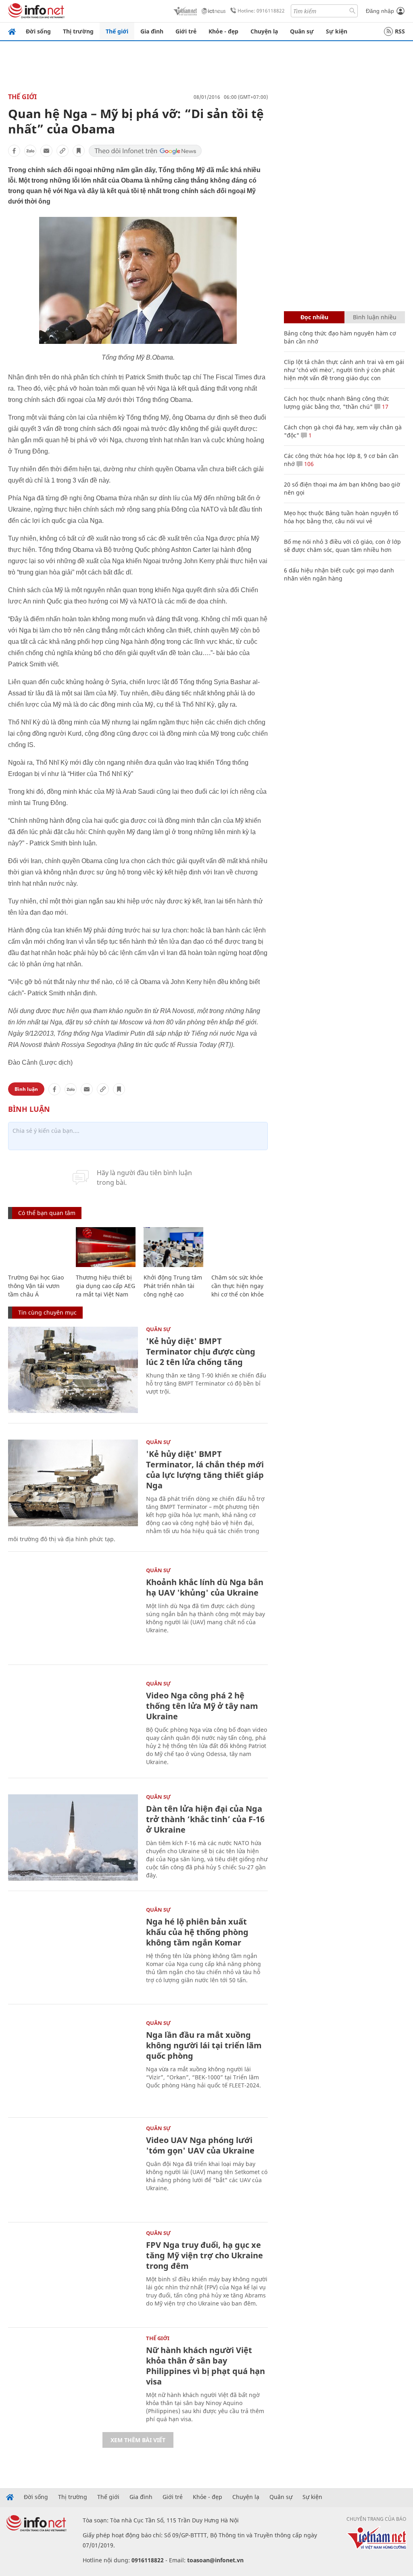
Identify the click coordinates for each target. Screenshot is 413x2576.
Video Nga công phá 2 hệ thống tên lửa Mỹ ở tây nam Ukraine (202, 1706)
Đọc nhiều (314, 317)
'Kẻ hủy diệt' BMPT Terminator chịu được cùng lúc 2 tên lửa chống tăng (201, 1351)
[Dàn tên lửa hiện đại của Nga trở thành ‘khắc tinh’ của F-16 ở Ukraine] (73, 1838)
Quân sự (302, 31)
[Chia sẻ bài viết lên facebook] (14, 151)
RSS (400, 31)
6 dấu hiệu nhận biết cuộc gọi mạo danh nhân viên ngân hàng (339, 574)
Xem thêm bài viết (138, 2440)
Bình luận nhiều (375, 317)
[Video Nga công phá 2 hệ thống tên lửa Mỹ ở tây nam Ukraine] (73, 1724)
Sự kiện (337, 31)
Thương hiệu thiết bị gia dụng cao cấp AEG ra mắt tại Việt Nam (105, 1286)
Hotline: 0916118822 (261, 11)
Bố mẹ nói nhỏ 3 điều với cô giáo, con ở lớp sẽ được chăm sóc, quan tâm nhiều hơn (342, 546)
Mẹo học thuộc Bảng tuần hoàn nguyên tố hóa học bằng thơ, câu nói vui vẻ (341, 517)
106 (308, 464)
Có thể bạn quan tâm (47, 1213)
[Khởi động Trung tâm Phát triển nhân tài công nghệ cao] (173, 1247)
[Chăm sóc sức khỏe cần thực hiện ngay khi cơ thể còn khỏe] (241, 1247)
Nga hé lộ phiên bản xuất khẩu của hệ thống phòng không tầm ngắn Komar (197, 1932)
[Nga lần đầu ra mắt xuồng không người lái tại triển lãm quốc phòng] (73, 2064)
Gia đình (152, 31)
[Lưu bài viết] (79, 151)
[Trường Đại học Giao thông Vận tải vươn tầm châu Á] (38, 1247)
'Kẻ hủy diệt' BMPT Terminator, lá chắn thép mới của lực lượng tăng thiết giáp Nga (205, 1470)
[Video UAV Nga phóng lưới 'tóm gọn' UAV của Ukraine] (73, 2169)
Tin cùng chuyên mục (47, 1312)
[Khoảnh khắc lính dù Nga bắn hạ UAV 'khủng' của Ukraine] (73, 1611)
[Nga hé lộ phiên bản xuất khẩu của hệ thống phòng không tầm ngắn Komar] (73, 1951)
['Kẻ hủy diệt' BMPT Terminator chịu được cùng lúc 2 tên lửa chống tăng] (73, 1370)
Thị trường (78, 31)
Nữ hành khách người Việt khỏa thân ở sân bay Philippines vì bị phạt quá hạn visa (205, 2366)
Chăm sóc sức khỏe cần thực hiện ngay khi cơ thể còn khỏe (238, 1286)
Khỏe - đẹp (223, 31)
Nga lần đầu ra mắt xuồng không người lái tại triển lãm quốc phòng (204, 2045)
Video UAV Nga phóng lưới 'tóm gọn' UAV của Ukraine (200, 2145)
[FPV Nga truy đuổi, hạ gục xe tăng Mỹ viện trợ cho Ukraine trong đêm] (73, 2274)
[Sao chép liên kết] (63, 151)
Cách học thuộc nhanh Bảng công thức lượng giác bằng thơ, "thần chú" (337, 403)
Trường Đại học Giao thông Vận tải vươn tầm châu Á (36, 1286)
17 (384, 407)
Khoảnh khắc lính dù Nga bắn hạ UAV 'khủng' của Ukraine (205, 1587)
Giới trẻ (186, 31)
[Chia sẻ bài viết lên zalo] (30, 151)
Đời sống (38, 31)
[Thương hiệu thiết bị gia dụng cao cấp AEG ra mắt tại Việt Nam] (106, 1247)
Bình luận (26, 1089)
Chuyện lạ (264, 31)
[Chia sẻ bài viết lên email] (46, 151)
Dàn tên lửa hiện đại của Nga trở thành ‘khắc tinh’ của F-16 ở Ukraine (205, 1819)
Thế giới (117, 31)
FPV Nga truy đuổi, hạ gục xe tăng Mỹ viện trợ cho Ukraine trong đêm (204, 2255)
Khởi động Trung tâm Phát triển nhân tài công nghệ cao (173, 1286)
